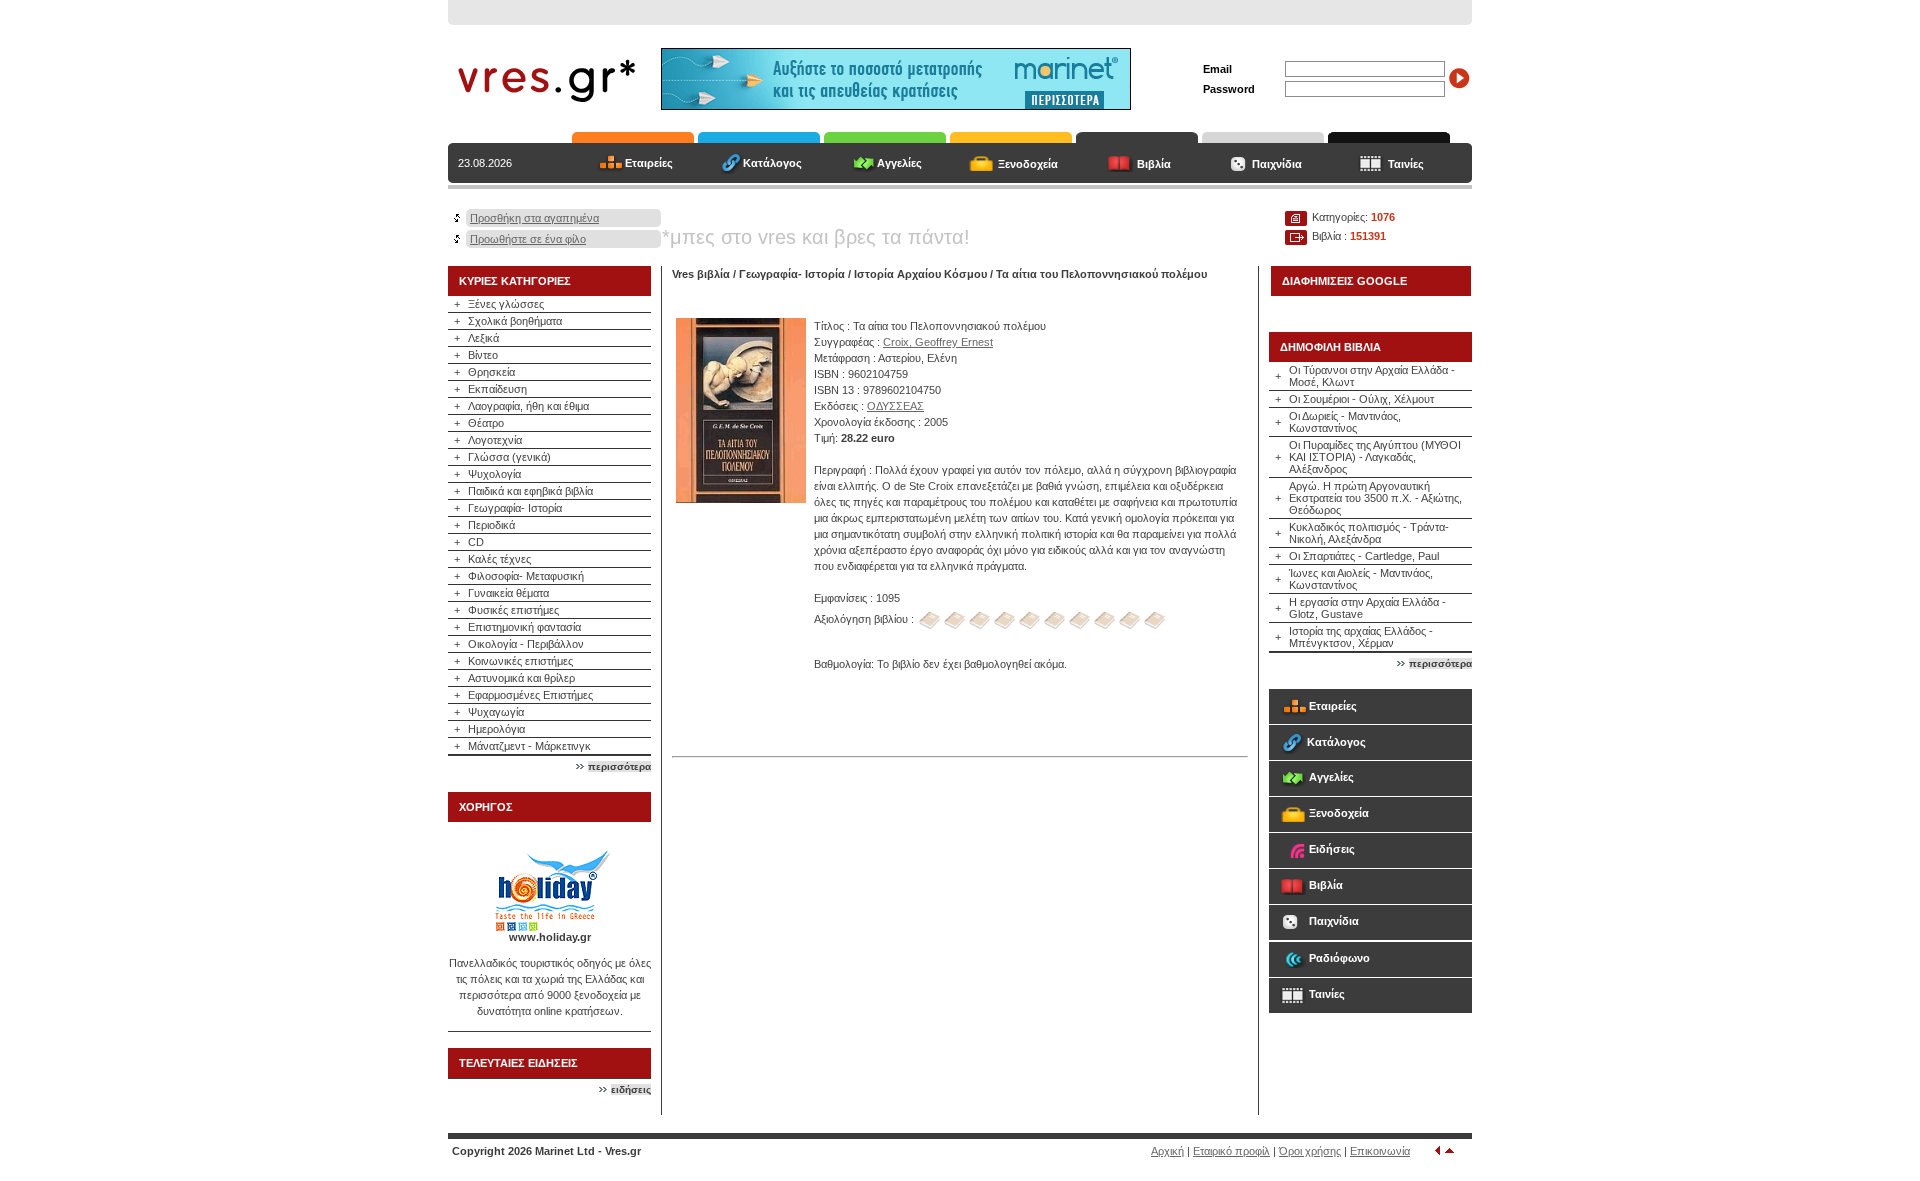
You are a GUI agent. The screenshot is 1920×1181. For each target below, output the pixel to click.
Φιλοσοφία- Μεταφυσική (526, 576)
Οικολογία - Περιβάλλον (526, 644)
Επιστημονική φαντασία (524, 627)
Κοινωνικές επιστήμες (520, 661)
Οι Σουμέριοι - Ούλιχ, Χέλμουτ (1361, 399)
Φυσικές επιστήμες (513, 610)
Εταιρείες (649, 163)
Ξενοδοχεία (1028, 164)
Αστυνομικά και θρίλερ (521, 678)
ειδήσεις (631, 1089)
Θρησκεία (491, 372)
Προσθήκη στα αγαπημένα (534, 218)
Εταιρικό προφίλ (1231, 1151)
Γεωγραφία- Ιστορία (515, 508)
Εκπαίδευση (497, 389)
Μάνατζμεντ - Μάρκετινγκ (529, 746)
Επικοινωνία (1380, 1151)
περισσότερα (619, 766)
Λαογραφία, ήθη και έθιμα (528, 406)
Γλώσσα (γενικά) (509, 457)
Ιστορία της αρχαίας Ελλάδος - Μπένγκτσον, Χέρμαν (1361, 637)
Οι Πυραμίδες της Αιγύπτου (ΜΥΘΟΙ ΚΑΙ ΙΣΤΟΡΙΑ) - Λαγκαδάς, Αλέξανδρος (1375, 457)
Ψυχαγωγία (496, 712)
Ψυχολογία (494, 474)
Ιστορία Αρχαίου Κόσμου (920, 274)
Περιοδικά (491, 525)
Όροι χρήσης (1310, 1151)
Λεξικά (483, 338)
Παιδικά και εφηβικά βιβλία (530, 491)
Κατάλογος (772, 163)
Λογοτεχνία (495, 440)
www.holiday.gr (550, 937)
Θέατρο (486, 423)
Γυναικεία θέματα (508, 593)
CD (476, 542)
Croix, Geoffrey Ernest (938, 342)
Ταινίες (1406, 164)
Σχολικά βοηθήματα (515, 321)
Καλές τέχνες (499, 559)
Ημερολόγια (496, 729)
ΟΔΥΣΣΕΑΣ (895, 406)
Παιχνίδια (1277, 164)
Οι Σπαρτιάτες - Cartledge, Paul (1364, 556)
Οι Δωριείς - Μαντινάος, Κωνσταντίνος (1345, 422)
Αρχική (1167, 1151)
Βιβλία (1154, 164)
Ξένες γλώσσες (506, 304)
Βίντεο (483, 355)
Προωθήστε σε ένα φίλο (528, 239)
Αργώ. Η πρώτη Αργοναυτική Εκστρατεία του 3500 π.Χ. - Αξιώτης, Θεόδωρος (1375, 498)
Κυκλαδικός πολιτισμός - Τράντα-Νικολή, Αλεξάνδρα (1369, 533)
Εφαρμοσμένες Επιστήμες (530, 695)
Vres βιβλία (701, 274)
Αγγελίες (899, 163)
